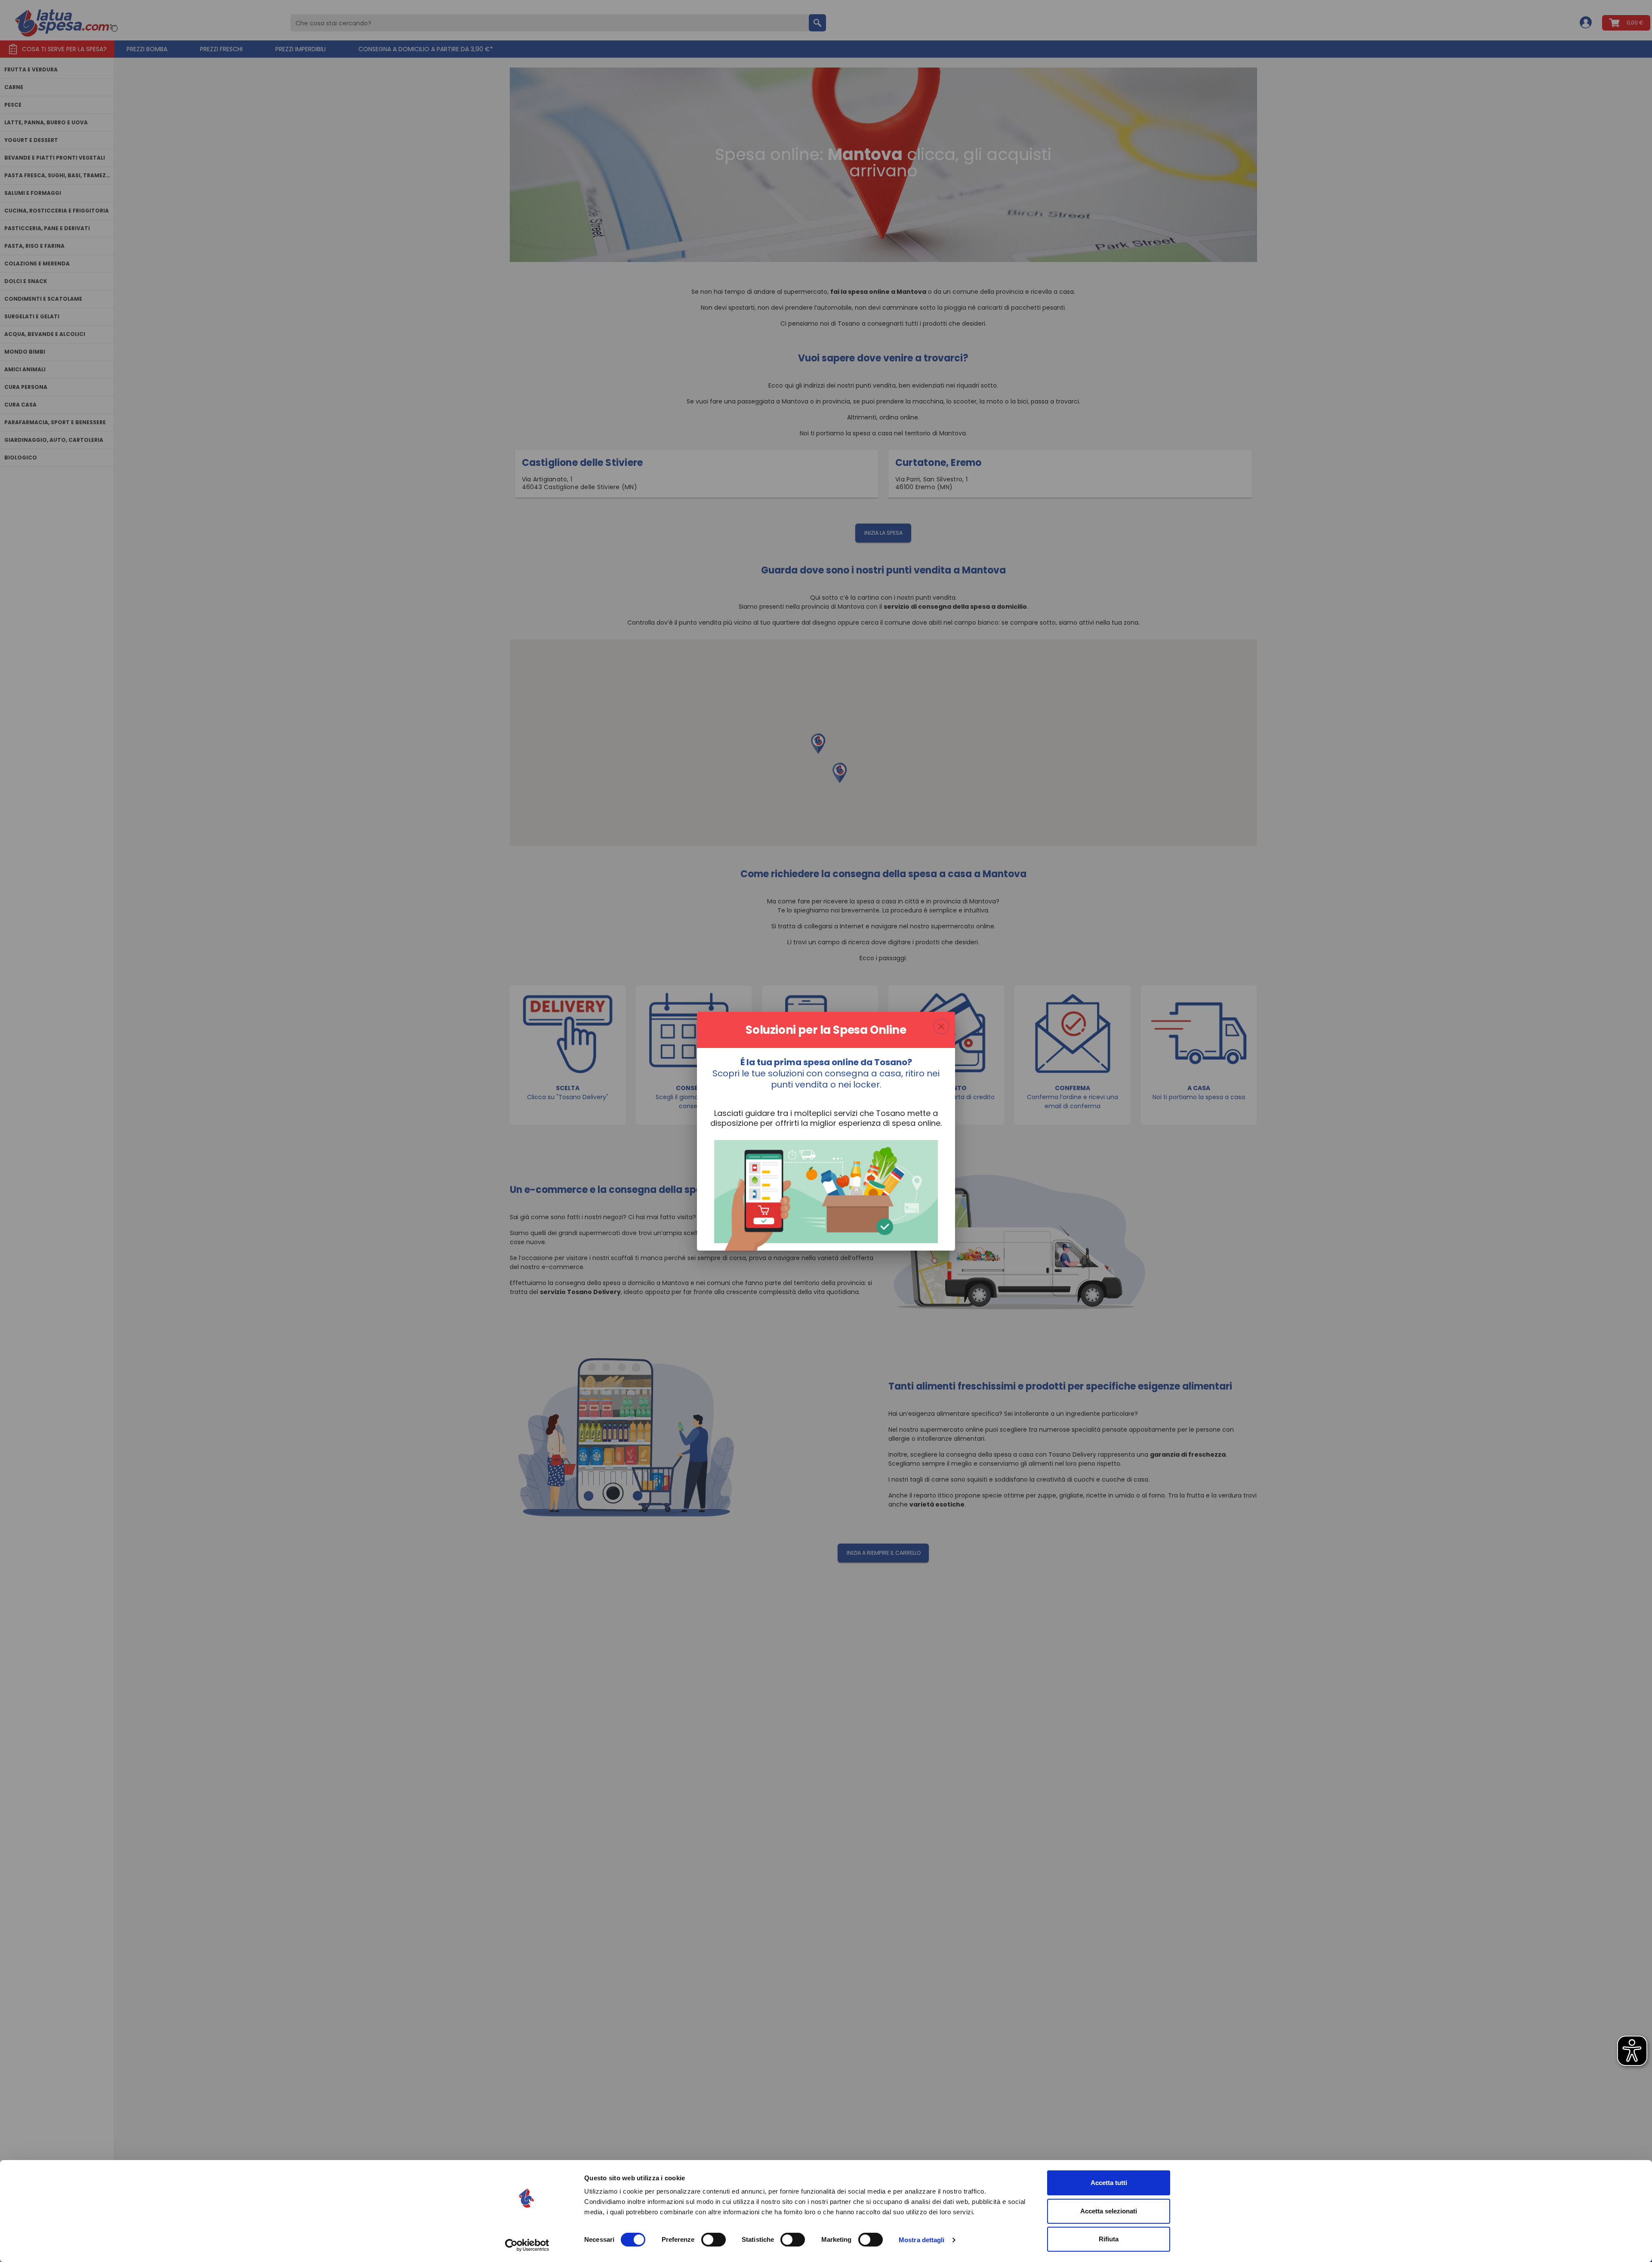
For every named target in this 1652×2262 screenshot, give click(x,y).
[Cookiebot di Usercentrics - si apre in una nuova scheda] (527, 2245)
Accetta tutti (1109, 2183)
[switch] (714, 2240)
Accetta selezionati (1109, 2211)
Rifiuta (1109, 2239)
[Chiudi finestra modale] (941, 1026)
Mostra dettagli (922, 2240)
